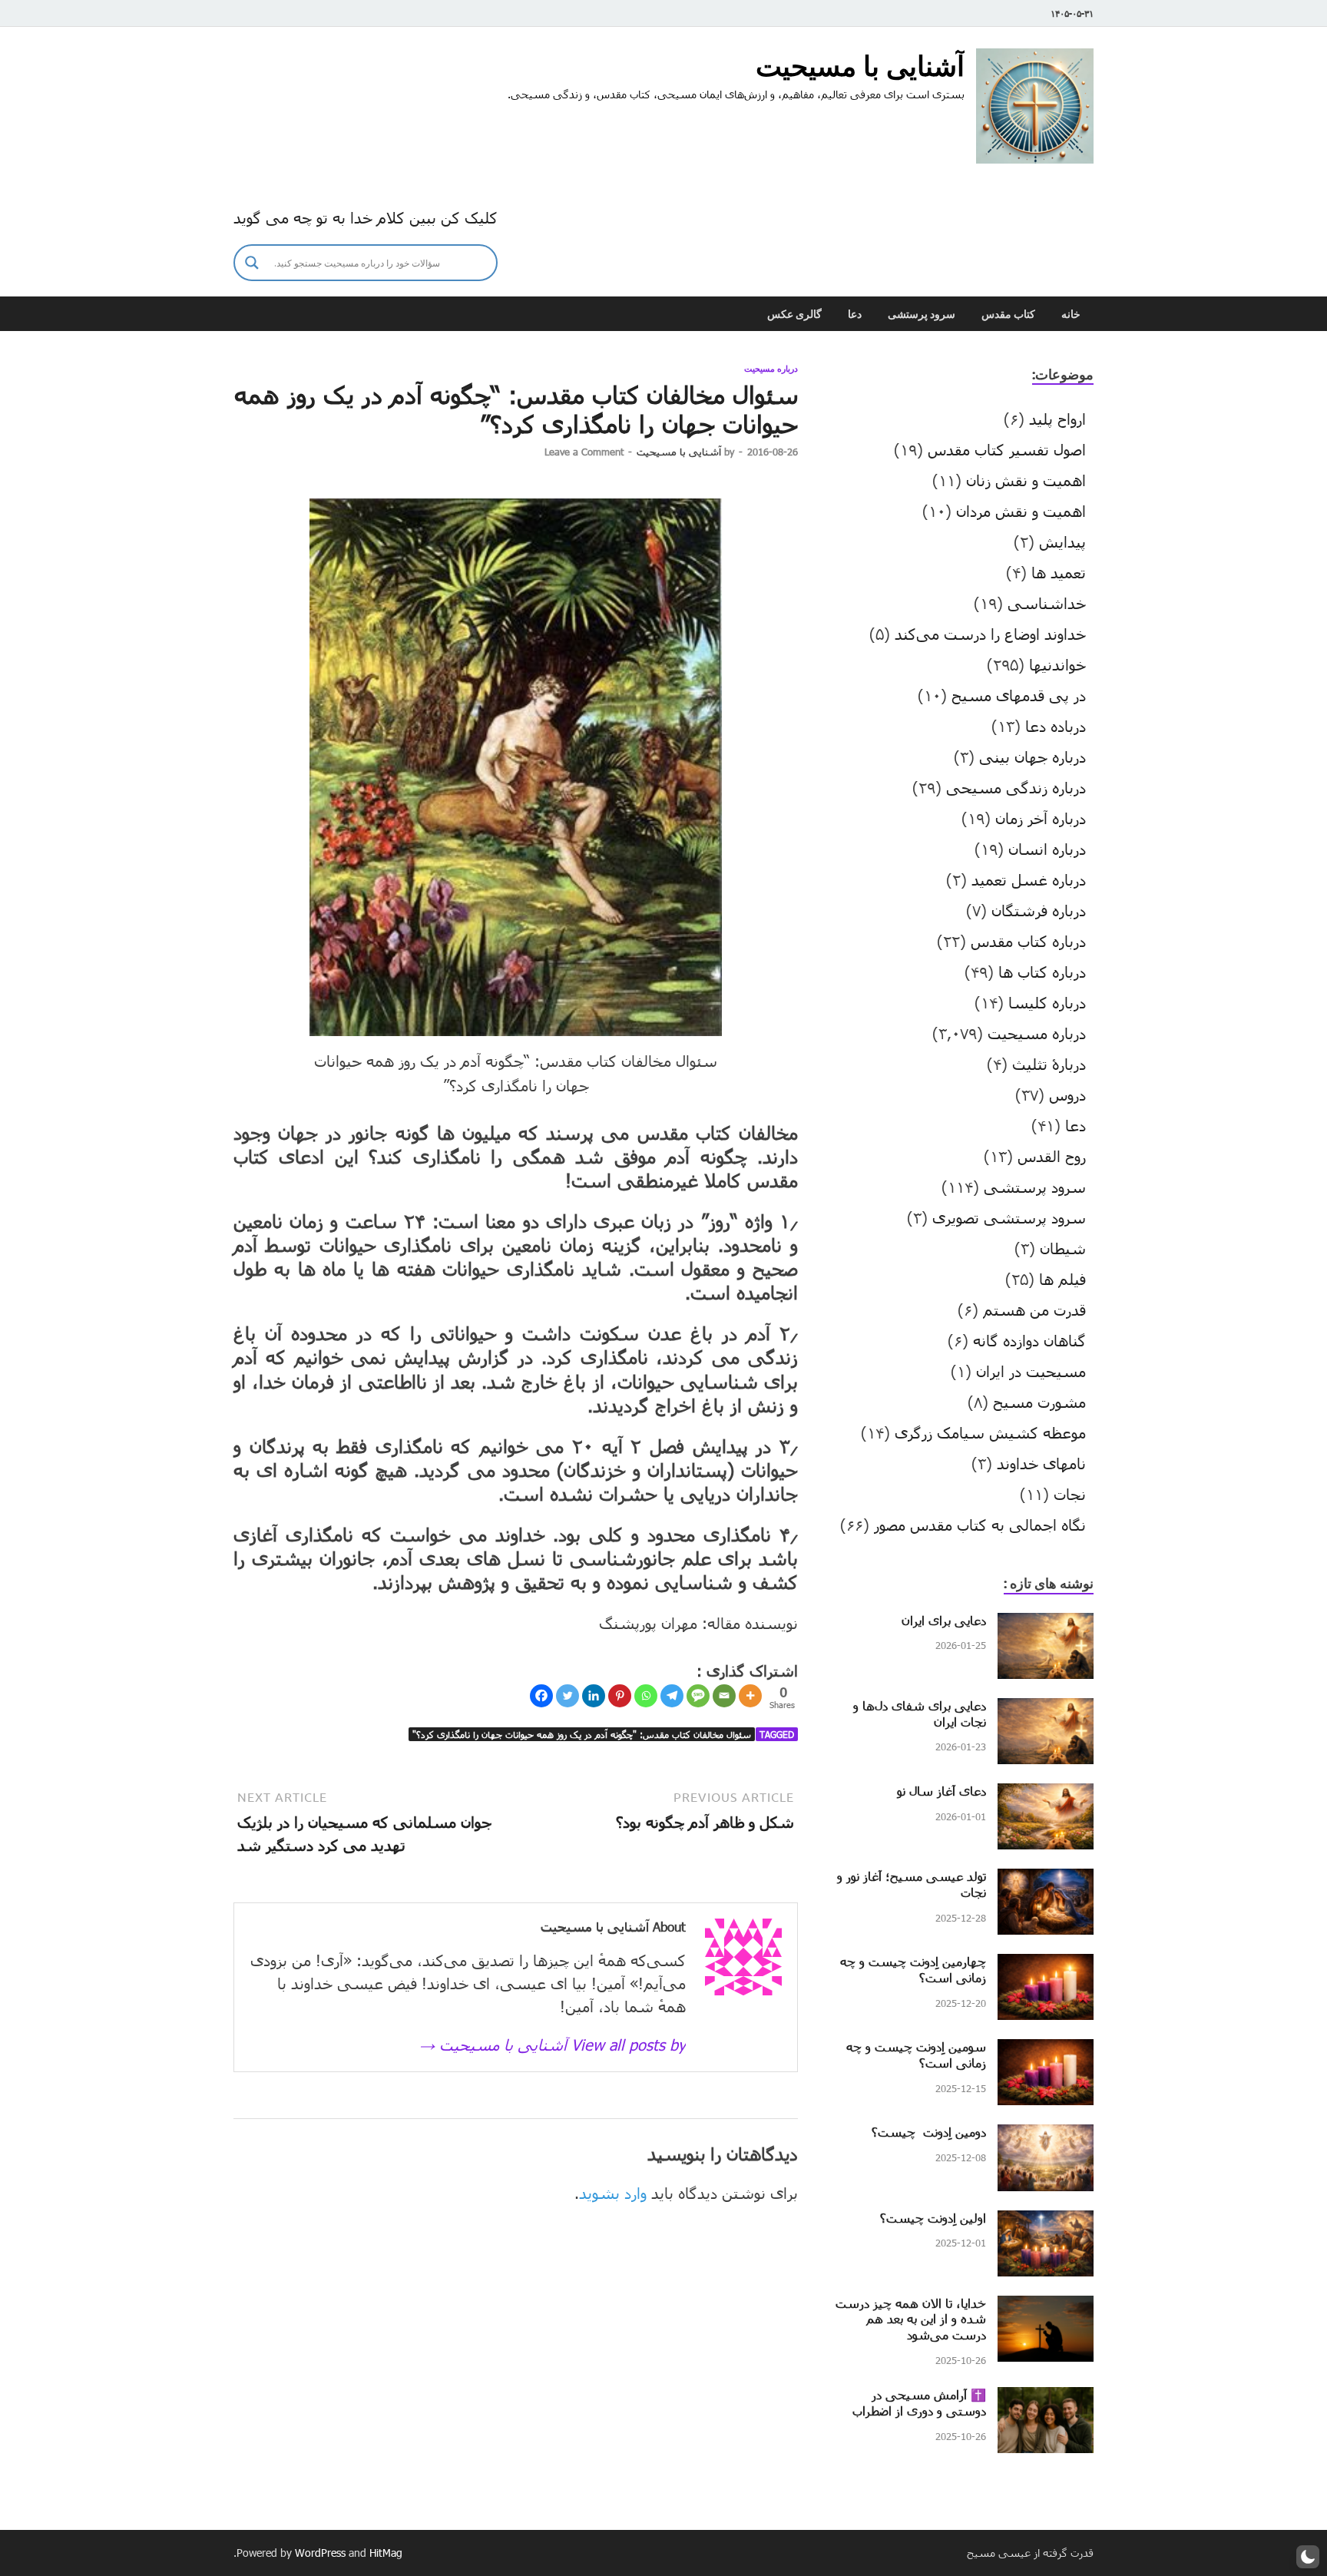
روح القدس (1052, 1156)
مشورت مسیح (1039, 1402)
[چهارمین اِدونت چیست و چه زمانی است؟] (1046, 1965)
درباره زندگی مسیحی (1016, 787)
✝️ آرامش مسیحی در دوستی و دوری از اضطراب (919, 2402)
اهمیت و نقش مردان (1021, 511)
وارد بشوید (613, 2193)
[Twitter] (568, 1696)
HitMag (386, 2553)
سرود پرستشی (922, 314)
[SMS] (698, 1696)
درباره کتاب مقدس (1028, 941)
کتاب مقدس (1008, 314)
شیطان (1063, 1248)
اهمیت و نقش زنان (1026, 480)
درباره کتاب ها (1042, 972)
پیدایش (1062, 541)
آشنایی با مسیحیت (860, 66)
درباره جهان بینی (1032, 757)
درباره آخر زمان (1041, 818)
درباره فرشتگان (1039, 910)
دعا (855, 314)
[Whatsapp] (646, 1696)
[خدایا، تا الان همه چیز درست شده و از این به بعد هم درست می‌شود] (1046, 2307)
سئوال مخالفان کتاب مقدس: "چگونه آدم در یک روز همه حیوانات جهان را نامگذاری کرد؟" (582, 1734)
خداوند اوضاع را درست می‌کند (990, 634)
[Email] (724, 1696)
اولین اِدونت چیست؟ (933, 2218)
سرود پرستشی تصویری (1009, 1217)
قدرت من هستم (1034, 1310)
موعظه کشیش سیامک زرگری (990, 1432)
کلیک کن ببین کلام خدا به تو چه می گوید (366, 217)
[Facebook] (541, 1696)
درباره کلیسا (1047, 1002)
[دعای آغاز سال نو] (1046, 1795)
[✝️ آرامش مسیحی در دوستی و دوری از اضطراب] (1046, 2399)
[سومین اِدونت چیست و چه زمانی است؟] (1046, 2051)
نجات (1070, 1494)
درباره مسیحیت (771, 369)
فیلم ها (1062, 1279)
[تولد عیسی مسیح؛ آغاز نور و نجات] (1046, 1880)
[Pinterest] (620, 1696)
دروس (1067, 1094)
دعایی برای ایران (944, 1620)
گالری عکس (794, 314)
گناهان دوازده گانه (1029, 1340)
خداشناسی (1047, 603)
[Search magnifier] (252, 263)
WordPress (320, 2553)
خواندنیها (1057, 664)
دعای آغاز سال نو (941, 1791)
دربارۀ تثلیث (1049, 1064)
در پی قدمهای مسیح (1019, 695)
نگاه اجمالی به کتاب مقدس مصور (980, 1525)
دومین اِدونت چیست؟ (929, 2132)
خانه (1071, 314)
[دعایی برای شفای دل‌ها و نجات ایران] (1046, 1710)
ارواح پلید (1057, 419)
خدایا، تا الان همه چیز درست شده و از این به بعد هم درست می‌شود (911, 2319)
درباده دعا (1056, 726)
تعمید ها (1059, 572)
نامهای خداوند (1041, 1463)
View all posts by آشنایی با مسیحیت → (553, 2045)
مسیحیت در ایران (1031, 1371)
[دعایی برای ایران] (1046, 1624)
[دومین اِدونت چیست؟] (1046, 2136)
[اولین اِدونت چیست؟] (1046, 2222)
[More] (750, 1696)
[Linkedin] (594, 1696)
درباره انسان (1047, 849)
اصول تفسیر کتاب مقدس (1007, 449)
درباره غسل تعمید (1029, 879)
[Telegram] (672, 1696)
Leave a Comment (584, 452)
